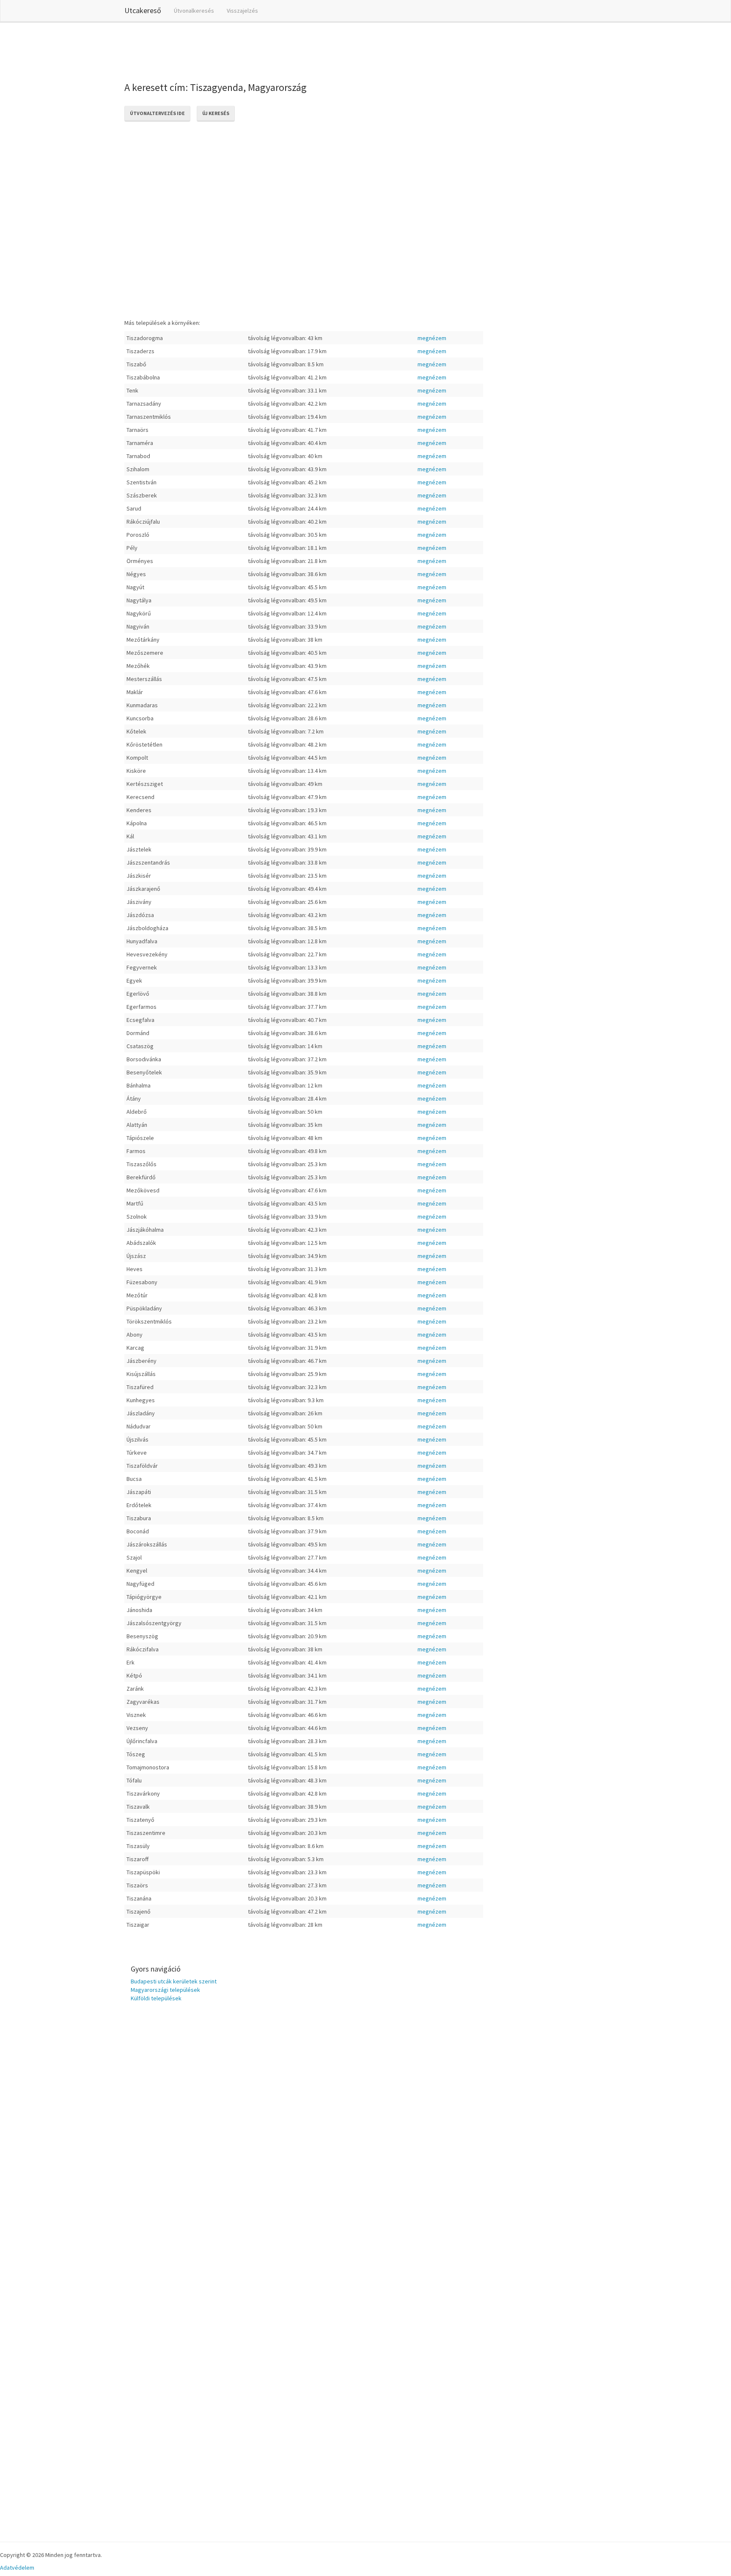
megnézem (432, 338)
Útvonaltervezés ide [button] (157, 113)
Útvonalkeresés (194, 11)
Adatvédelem (17, 2568)
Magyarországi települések (165, 1990)
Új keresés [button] (216, 113)
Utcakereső (143, 10)
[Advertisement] (278, 50)
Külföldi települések (156, 1998)
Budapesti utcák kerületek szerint (174, 1981)
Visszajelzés (242, 11)
